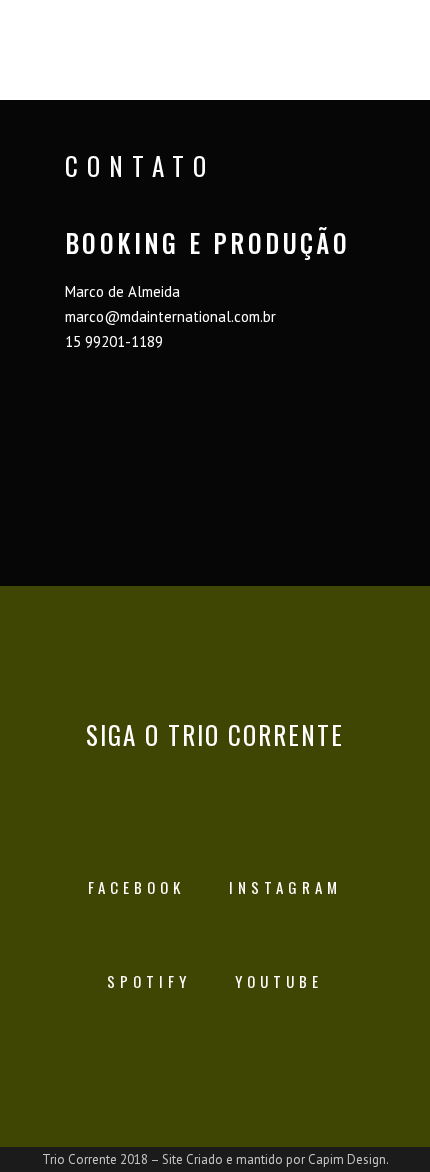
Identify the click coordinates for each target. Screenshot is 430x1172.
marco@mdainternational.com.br (170, 316)
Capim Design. (348, 1159)
